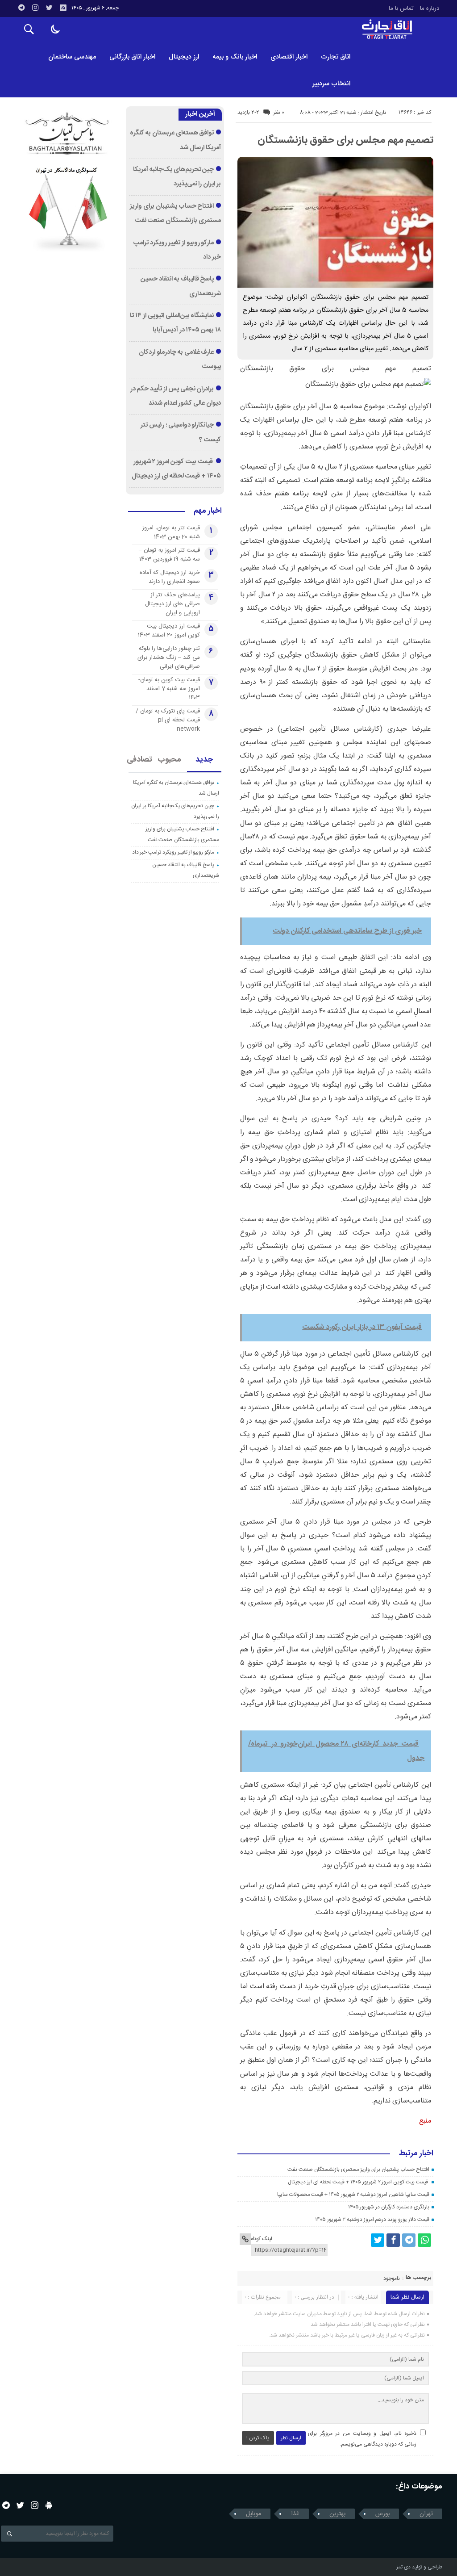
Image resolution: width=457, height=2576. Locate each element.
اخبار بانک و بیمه (235, 57)
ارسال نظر (291, 2438)
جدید (204, 760)
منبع (425, 2121)
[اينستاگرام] (35, 8)
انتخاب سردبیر (331, 84)
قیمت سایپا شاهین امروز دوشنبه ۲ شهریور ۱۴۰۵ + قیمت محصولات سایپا (353, 2195)
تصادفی (140, 760)
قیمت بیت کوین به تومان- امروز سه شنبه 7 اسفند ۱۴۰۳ (169, 689)
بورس (382, 2514)
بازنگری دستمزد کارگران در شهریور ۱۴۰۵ (389, 2207)
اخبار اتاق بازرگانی (132, 57)
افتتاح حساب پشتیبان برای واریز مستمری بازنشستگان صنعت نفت (358, 2170)
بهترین (337, 2514)
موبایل (253, 2514)
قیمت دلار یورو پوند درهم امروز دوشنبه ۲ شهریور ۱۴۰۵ (372, 2220)
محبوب (170, 760)
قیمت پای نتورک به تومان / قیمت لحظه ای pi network (168, 720)
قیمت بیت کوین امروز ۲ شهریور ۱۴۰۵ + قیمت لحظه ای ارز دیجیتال (358, 2182)
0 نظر (279, 113)
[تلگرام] (21, 8)
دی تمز (403, 2567)
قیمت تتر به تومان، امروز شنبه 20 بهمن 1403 (171, 532)
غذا (295, 2514)
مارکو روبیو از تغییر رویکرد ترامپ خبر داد (173, 852)
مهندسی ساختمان (72, 57)
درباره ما (430, 8)
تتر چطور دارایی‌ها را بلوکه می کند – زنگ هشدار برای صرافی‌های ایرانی (169, 658)
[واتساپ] (424, 2240)
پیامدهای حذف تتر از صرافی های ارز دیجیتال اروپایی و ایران (172, 604)
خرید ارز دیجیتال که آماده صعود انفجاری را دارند (170, 577)
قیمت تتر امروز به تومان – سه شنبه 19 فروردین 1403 (169, 555)
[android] (49, 2505)
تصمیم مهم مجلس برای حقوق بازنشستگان (345, 140)
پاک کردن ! (258, 2438)
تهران (426, 2514)
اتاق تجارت (336, 57)
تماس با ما (401, 8)
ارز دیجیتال (184, 57)
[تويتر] (49, 8)
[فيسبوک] (393, 2240)
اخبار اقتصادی (289, 57)
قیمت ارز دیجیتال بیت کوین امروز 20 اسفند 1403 (169, 631)
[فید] (63, 8)
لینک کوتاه (262, 2239)
